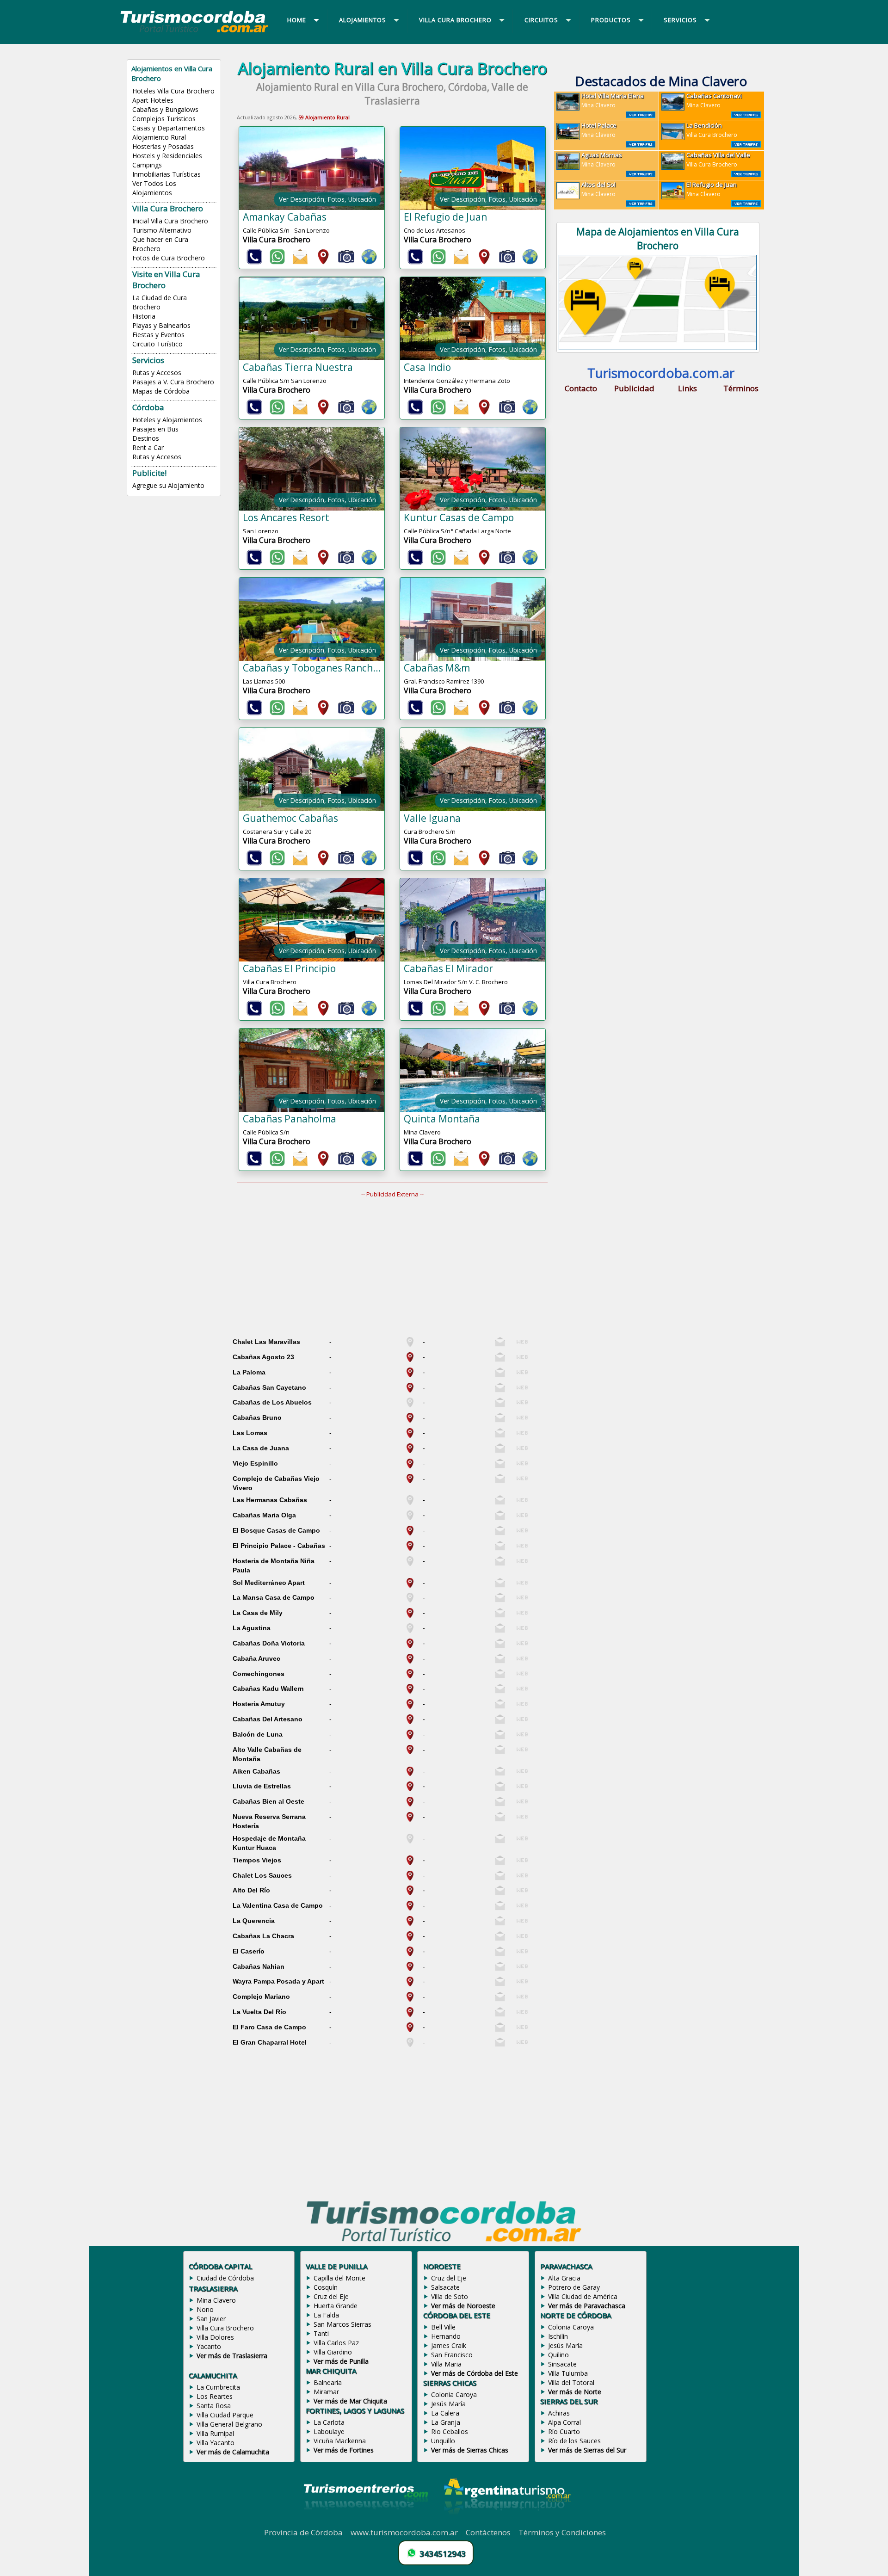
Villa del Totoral (571, 2382)
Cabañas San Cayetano (269, 1387)
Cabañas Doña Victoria (269, 1643)
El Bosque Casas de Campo (276, 1530)
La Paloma (249, 1372)
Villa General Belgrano (229, 2424)
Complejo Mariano (261, 1997)
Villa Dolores (215, 2337)
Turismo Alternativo (162, 230)
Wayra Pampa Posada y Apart (278, 1981)
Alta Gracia (564, 2278)
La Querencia (254, 1921)
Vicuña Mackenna (340, 2441)
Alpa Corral (564, 2422)
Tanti (321, 2333)
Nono (205, 2309)
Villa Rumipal (215, 2433)
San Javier (211, 2319)
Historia (144, 316)
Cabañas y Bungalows (165, 109)
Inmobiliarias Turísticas (166, 174)
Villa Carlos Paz (336, 2343)
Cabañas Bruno (257, 1417)
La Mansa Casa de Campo (274, 1597)
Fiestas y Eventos (158, 335)
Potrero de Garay (574, 2287)
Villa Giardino (333, 2352)
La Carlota (329, 2422)
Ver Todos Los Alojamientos (154, 188)
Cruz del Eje (331, 2296)
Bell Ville (443, 2327)
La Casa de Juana (261, 1448)
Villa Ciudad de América (583, 2296)
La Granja (446, 2422)
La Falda (326, 2315)
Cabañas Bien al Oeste (268, 1801)
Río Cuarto (564, 2431)
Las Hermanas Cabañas (270, 1500)
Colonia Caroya (454, 2394)
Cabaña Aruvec (256, 1658)
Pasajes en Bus (155, 429)
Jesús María (448, 2404)
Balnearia (328, 2382)
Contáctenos (488, 2532)
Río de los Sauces (574, 2441)
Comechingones (259, 1674)
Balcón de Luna (258, 1734)
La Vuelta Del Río (259, 2012)
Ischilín (558, 2336)
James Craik (449, 2345)
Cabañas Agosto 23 (263, 1357)
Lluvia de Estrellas (262, 1786)
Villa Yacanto (216, 2443)
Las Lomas (250, 1433)
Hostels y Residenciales (167, 156)
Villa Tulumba (568, 2373)
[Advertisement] (398, 1263)
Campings (147, 165)
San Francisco (452, 2355)
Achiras (559, 2413)
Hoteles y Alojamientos (167, 420)
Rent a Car (148, 447)
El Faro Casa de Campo (269, 2027)
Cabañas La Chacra (263, 1936)
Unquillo (443, 2441)
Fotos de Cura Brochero (169, 258)
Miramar (326, 2392)
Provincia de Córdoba (303, 2532)
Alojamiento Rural (159, 137)
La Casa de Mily (258, 1613)
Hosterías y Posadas (163, 146)
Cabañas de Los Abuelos (272, 1402)
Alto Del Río (251, 1890)
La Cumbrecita (218, 2387)
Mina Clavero (613, 100)
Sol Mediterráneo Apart (269, 1583)
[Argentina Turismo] (506, 2522)
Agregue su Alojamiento (168, 485)
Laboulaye (329, 2431)
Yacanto (209, 2346)
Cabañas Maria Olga (264, 1515)
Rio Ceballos (450, 2431)
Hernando (446, 2336)
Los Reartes (215, 2396)
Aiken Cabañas (256, 1771)
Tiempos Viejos (257, 1860)
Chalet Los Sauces (262, 1875)
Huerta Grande (336, 2306)
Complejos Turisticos (164, 119)
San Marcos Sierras (342, 2324)
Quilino (558, 2355)
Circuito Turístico (157, 344)
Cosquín (326, 2287)
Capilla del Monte (339, 2278)
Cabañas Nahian (259, 1966)
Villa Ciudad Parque (225, 2415)
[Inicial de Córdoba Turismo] (195, 32)
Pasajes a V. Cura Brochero (173, 382)
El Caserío (249, 1951)
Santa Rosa (214, 2406)
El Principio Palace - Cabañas (279, 1546)
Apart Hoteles (153, 100)
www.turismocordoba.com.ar (404, 2532)
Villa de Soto (450, 2296)
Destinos (146, 438)
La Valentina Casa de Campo (278, 1905)
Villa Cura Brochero (712, 130)
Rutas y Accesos (157, 373)
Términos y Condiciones (562, 2532)
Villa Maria (446, 2364)
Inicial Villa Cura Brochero (170, 221)
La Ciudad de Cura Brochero (160, 302)
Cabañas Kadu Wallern (268, 1689)
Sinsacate (562, 2364)
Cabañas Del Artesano (268, 1719)
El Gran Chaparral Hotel (270, 2042)
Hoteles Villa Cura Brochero (173, 91)
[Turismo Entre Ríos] (366, 2522)
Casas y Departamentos (169, 128)
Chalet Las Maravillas (266, 1342)
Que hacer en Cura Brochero (160, 244)
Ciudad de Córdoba (225, 2278)
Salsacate (445, 2287)
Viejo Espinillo (255, 1463)
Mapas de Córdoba (161, 391)
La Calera (445, 2413)
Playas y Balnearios (161, 325)
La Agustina (252, 1628)
